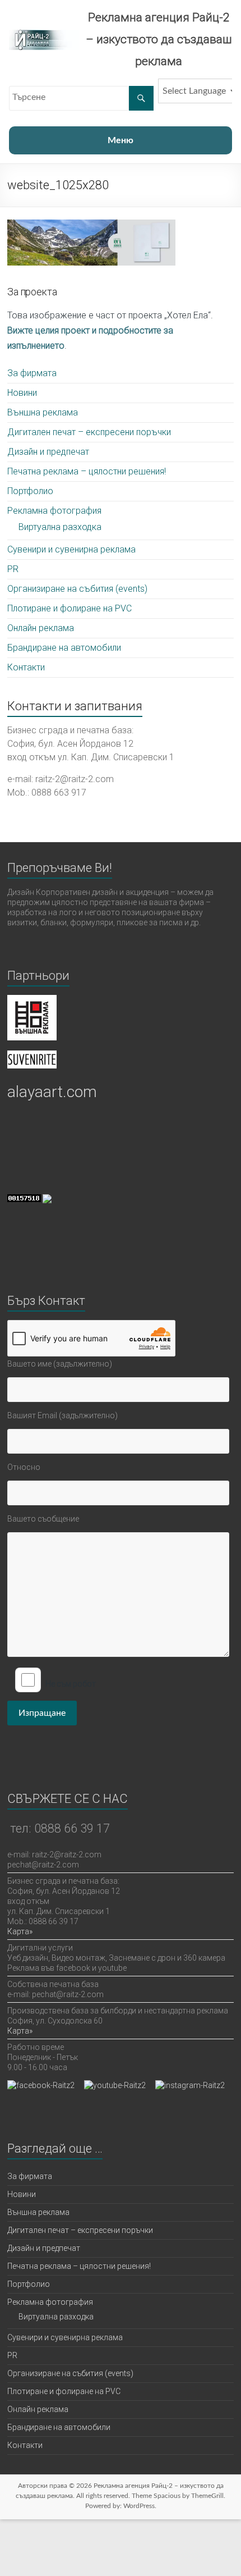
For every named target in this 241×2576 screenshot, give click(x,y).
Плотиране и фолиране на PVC (69, 608)
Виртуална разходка (60, 527)
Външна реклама (43, 412)
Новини (22, 393)
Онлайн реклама (41, 628)
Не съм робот (71, 1684)
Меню (121, 140)
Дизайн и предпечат (48, 452)
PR (13, 569)
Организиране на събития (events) (77, 589)
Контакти (26, 667)
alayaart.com (52, 1092)
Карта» (20, 1931)
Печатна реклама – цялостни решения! (87, 471)
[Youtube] (115, 2085)
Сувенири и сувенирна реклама (71, 549)
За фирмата (32, 373)
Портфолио (30, 491)
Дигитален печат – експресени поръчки (89, 432)
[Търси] (141, 98)
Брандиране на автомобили (64, 648)
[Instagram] (190, 2085)
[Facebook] (41, 2085)
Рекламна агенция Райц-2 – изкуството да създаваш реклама (159, 39)
